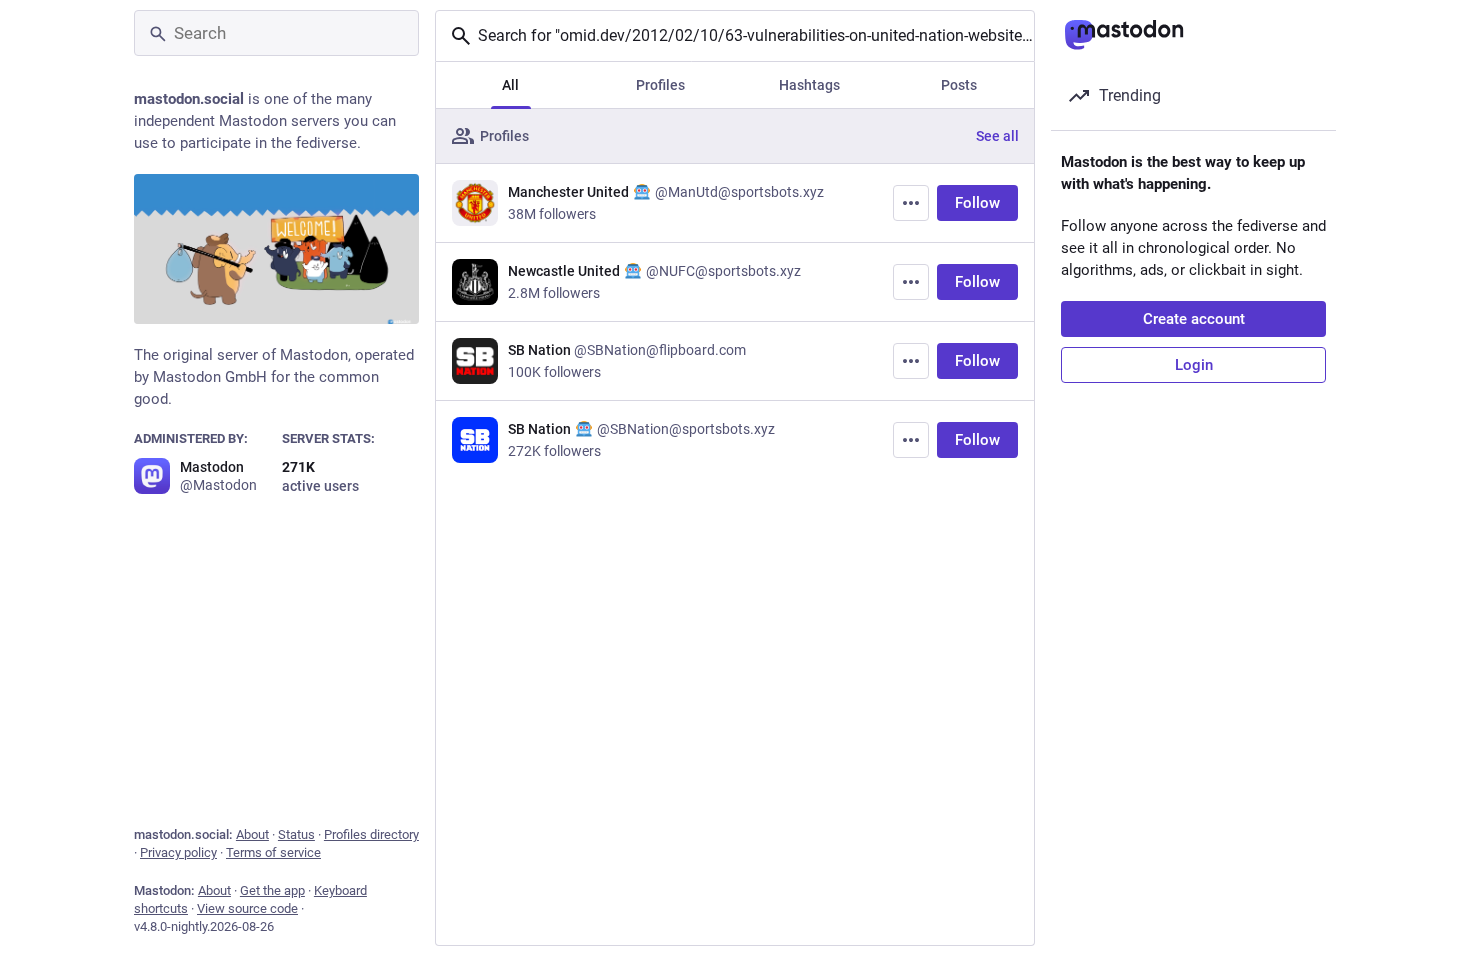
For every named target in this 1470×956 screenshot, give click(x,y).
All (510, 85)
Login (1194, 365)
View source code (247, 908)
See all (997, 136)
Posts (959, 85)
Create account (1194, 319)
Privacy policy (178, 852)
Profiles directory (371, 834)
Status (296, 834)
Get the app (272, 890)
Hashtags (809, 85)
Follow (977, 203)
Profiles (660, 85)
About (252, 834)
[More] (911, 203)
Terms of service (273, 852)
